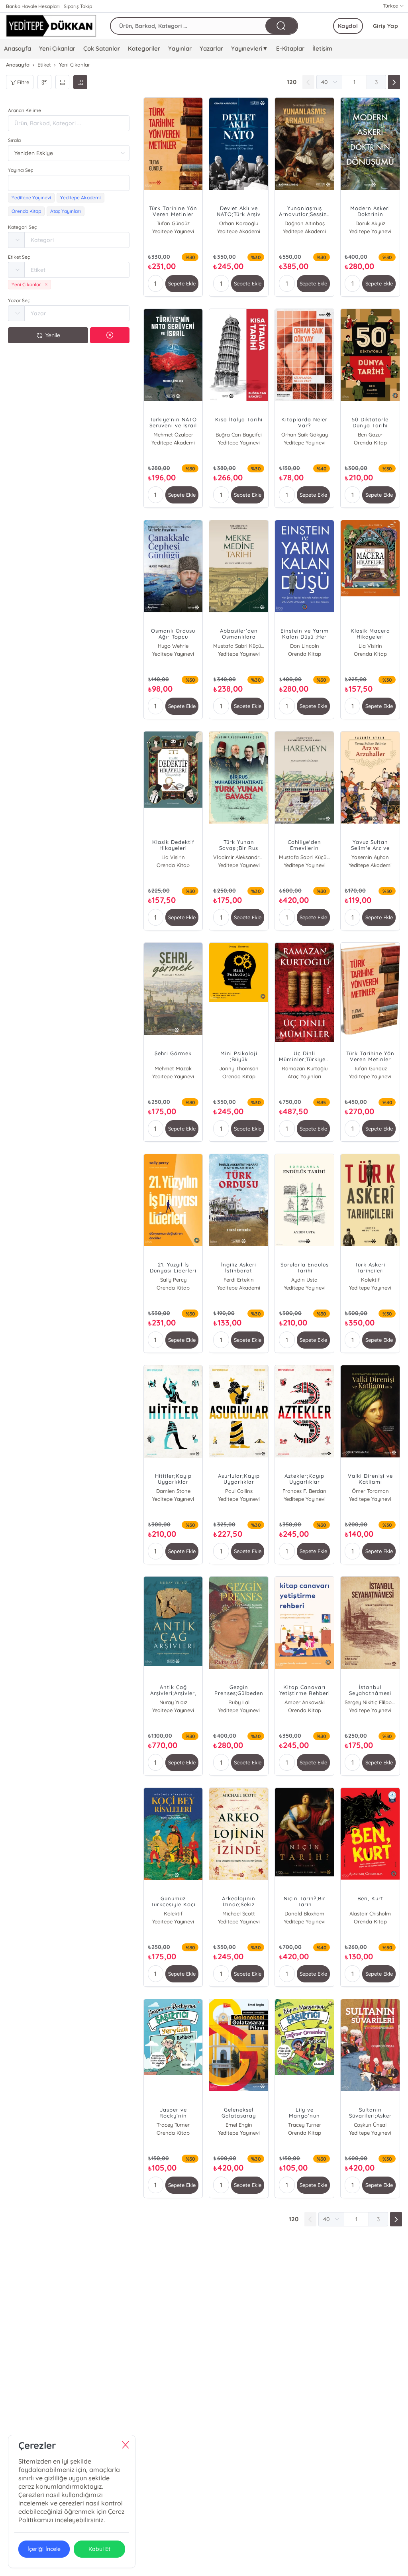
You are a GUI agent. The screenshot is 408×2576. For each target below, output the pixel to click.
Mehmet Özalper (173, 435)
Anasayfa (18, 48)
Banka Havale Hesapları (33, 6)
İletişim (322, 48)
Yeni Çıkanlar (57, 48)
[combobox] (69, 183)
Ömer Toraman (370, 1491)
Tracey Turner (173, 2125)
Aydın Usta (304, 1280)
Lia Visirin (370, 646)
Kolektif (370, 1280)
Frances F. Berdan (304, 1491)
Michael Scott (239, 1913)
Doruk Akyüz (370, 223)
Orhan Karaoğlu (239, 223)
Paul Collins (239, 1491)
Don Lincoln (305, 646)
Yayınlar (180, 48)
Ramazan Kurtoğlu (305, 1068)
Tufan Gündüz (173, 223)
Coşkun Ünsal (370, 2125)
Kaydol (348, 26)
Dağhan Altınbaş (305, 223)
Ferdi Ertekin (239, 1280)
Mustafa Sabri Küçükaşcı (239, 646)
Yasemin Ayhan (370, 857)
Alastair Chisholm (370, 1913)
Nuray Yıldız (173, 1702)
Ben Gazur (370, 435)
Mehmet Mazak (173, 1068)
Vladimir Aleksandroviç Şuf (239, 857)
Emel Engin (239, 2125)
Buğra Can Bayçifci (239, 435)
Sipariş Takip (78, 6)
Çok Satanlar (102, 48)
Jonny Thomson (239, 1068)
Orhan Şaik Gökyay (305, 435)
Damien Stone (173, 1491)
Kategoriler (144, 48)
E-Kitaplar (290, 48)
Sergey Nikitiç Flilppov (370, 1702)
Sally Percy (173, 1280)
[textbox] (69, 183)
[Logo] (51, 26)
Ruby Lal (239, 1702)
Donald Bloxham (304, 1913)
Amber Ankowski (305, 1702)
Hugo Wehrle (173, 646)
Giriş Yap (386, 26)
